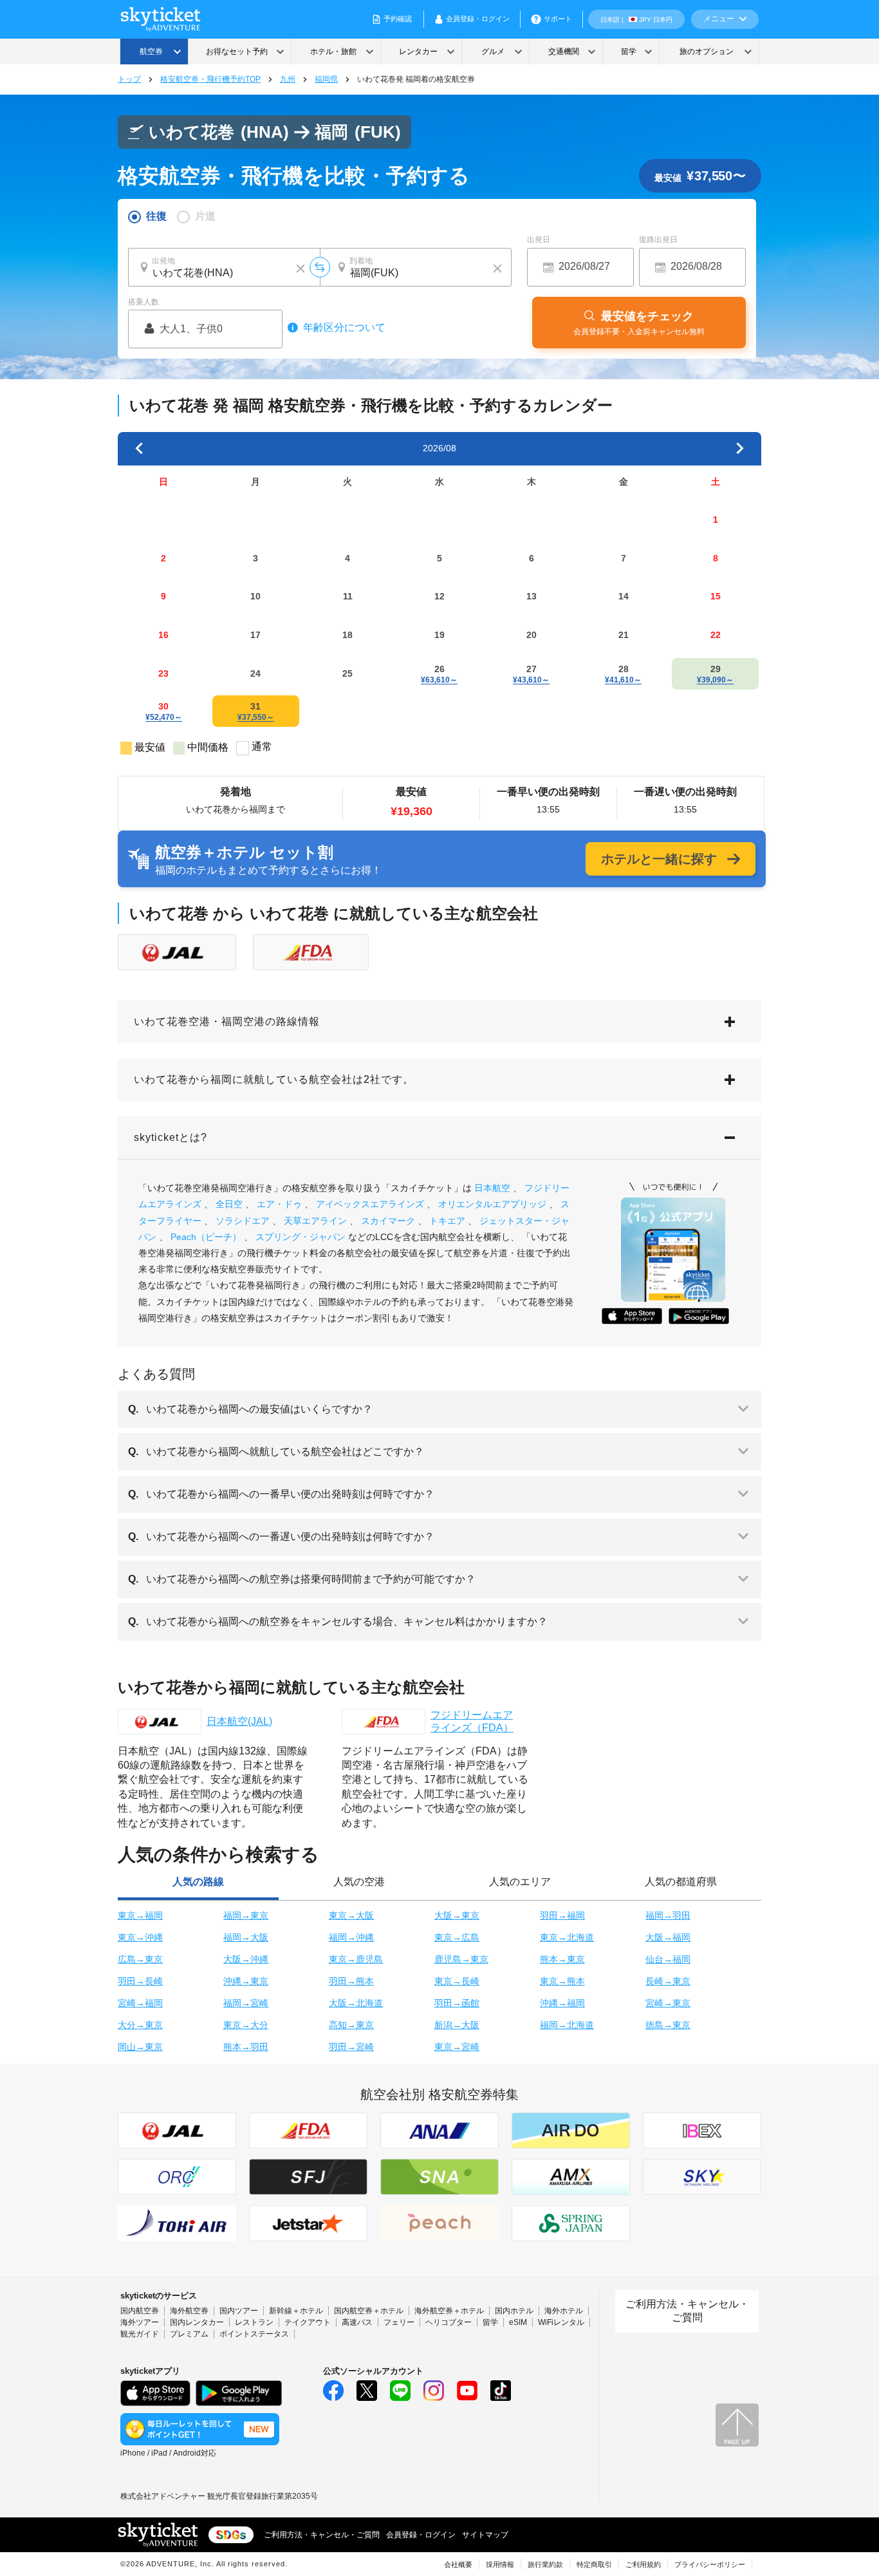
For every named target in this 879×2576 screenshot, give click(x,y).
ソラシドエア (243, 1221)
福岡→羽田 (668, 1915)
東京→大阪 (351, 1915)
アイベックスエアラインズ (370, 1204)
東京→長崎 (457, 1981)
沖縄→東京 (246, 1981)
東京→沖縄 (140, 1937)
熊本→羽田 (246, 2047)
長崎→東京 (668, 1981)
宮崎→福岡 (140, 2003)
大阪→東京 (457, 1915)
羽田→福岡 (562, 1915)
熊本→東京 (562, 1959)
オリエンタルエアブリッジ (492, 1204)
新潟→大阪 (457, 2025)
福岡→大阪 (246, 1937)
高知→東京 (351, 2025)
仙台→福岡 (668, 1959)
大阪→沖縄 (246, 1959)
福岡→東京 (246, 1915)
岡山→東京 (140, 2047)
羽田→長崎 (140, 1981)
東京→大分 (246, 2025)
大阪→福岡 (668, 1937)
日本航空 (492, 1188)
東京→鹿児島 (356, 1959)
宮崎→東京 (668, 2003)
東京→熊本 (562, 1981)
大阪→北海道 (356, 2003)
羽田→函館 (457, 2003)
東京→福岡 (140, 1915)
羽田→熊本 (351, 1981)
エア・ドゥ (279, 1204)
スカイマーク (388, 1221)
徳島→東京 (668, 2025)
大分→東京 (140, 2025)
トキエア (447, 1221)
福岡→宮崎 (246, 2003)
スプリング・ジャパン (301, 1237)
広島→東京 (140, 1959)
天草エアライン (315, 1221)
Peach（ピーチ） (206, 1237)
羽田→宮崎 (351, 2047)
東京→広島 (457, 1937)
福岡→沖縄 (351, 1937)
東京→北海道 (567, 1937)
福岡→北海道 (567, 2025)
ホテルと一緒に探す (659, 859)
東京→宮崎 (457, 2047)
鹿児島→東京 (461, 1959)
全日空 (229, 1204)
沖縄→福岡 (562, 2003)
